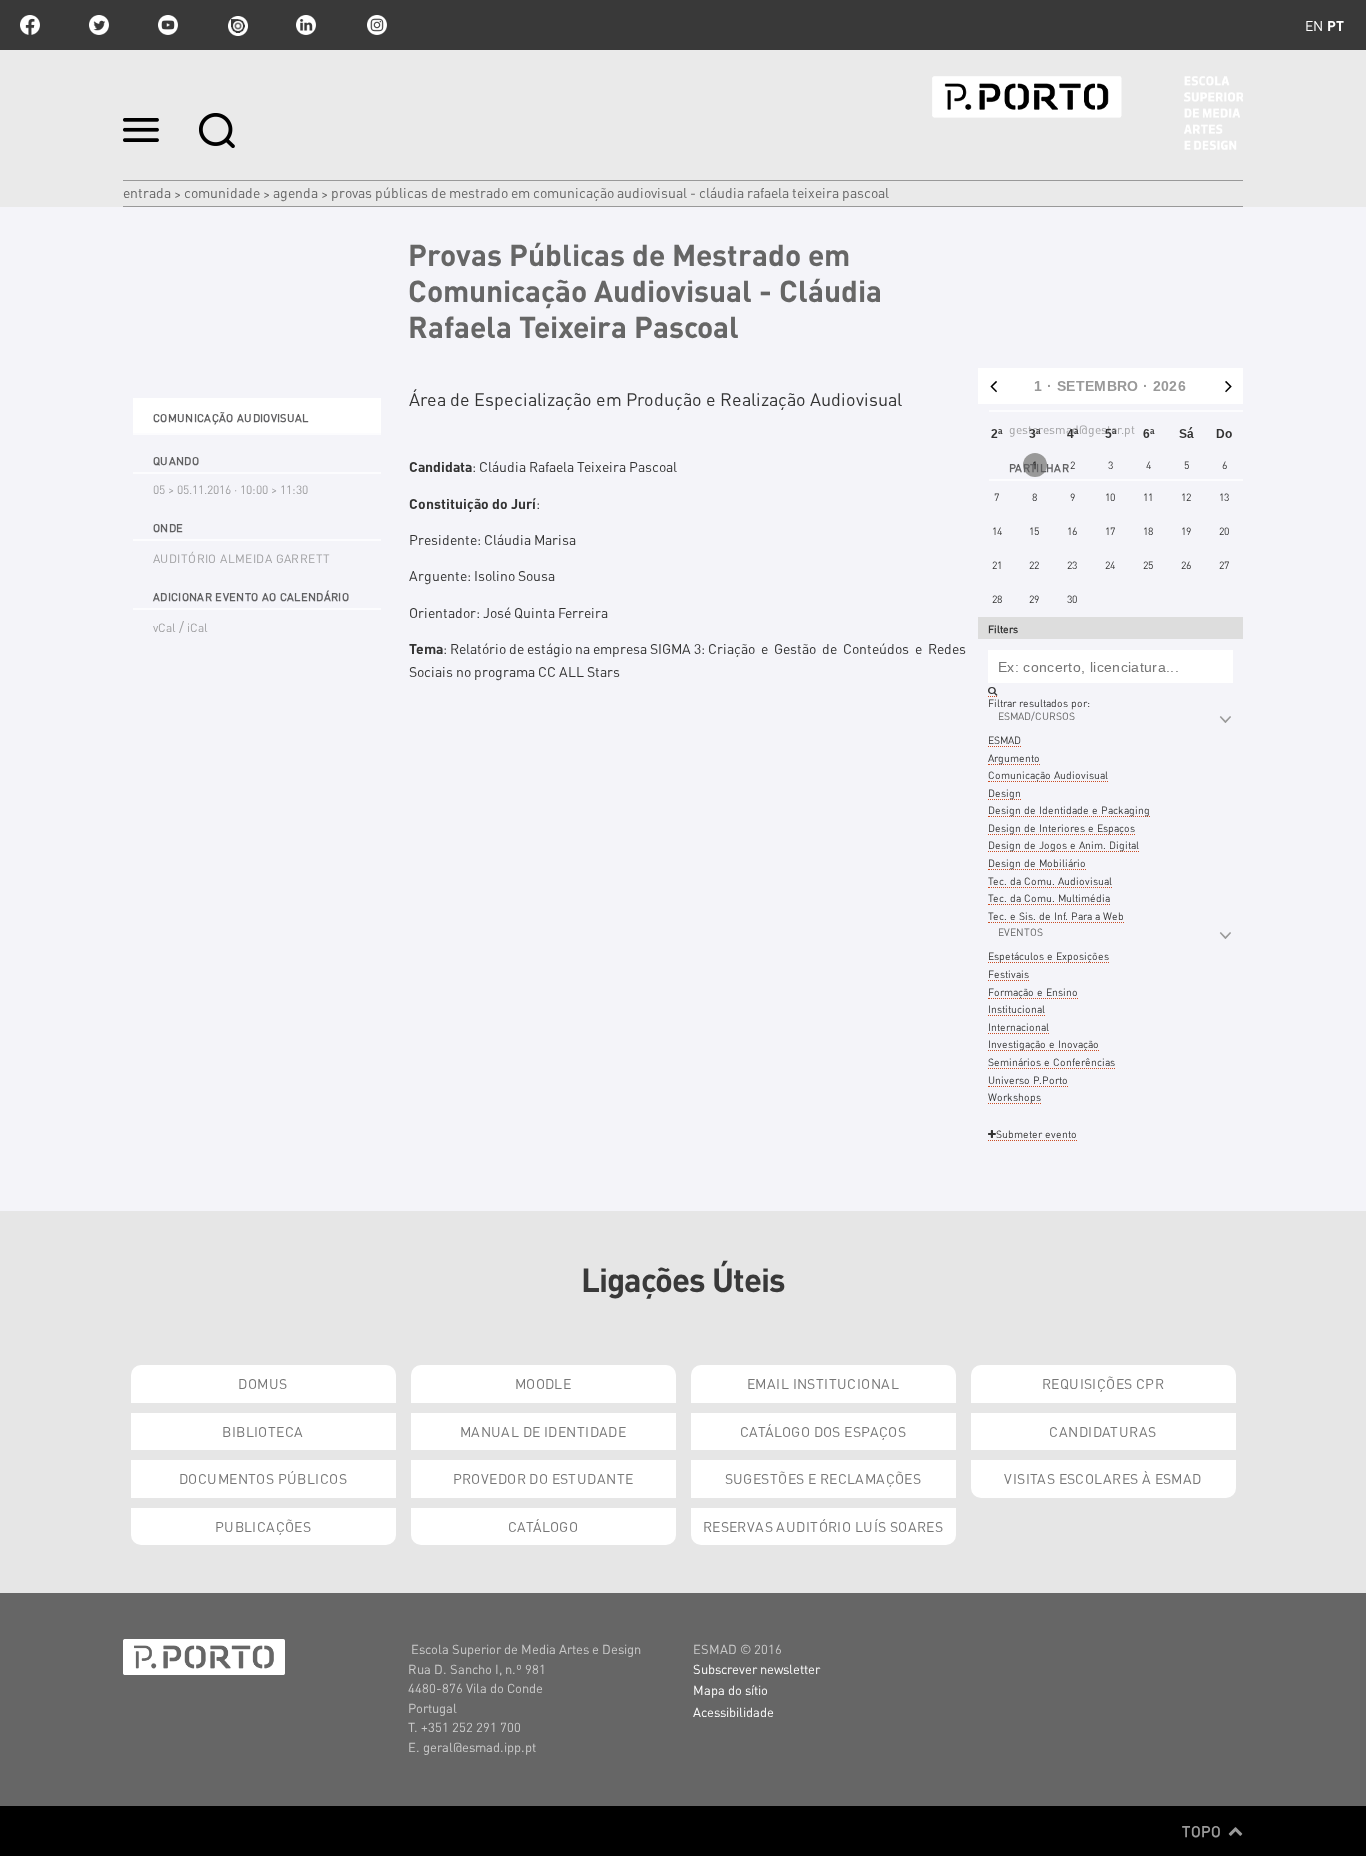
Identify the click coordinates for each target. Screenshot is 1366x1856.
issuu (237, 25)
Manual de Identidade (543, 1431)
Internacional (1018, 1026)
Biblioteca (262, 1431)
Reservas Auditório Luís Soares (823, 1526)
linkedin (306, 25)
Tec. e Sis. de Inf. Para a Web (1056, 915)
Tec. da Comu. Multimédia (1049, 897)
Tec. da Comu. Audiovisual (1050, 880)
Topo (1203, 1831)
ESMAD (1004, 739)
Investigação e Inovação (1043, 1043)
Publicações (263, 1526)
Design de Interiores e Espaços (1061, 827)
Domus (262, 1383)
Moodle (543, 1383)
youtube (168, 25)
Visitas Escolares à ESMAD (1103, 1478)
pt (1335, 25)
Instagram (375, 25)
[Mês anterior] (989, 386)
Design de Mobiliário (1037, 862)
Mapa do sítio (730, 1689)
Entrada (147, 192)
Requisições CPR (1103, 1383)
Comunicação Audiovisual (1048, 774)
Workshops (1014, 1096)
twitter (99, 25)
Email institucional (823, 1383)
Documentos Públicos (263, 1478)
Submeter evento (1036, 1133)
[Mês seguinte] (1232, 386)
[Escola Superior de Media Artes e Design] (1087, 113)
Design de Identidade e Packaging (1069, 809)
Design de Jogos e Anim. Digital (1063, 844)
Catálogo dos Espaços (823, 1431)
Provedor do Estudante (543, 1478)
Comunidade (222, 192)
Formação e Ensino (1033, 991)
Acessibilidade (733, 1711)
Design (1004, 792)
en (1314, 25)
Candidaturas (1102, 1431)
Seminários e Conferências (1051, 1061)
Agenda (295, 192)
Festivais (1008, 973)
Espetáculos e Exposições (1048, 955)
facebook (30, 25)
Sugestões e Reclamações (823, 1478)
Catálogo (543, 1526)
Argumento (1014, 757)
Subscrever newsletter (756, 1668)
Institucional (1016, 1008)
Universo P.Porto (1028, 1079)
